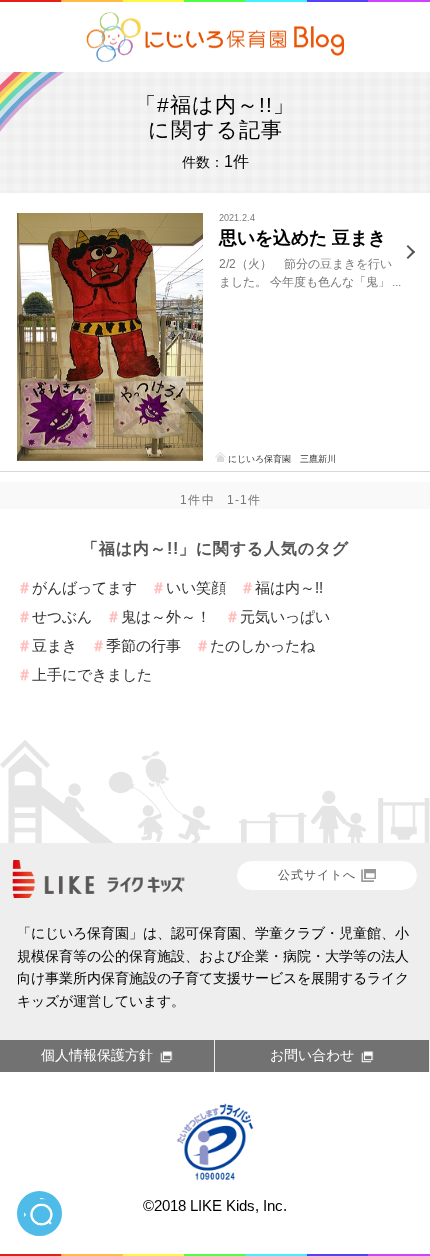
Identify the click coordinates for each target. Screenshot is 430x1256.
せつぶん (62, 616)
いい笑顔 (196, 587)
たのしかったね (262, 645)
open (39, 1213)
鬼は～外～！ (166, 616)
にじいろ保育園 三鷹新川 (282, 459)
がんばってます (84, 587)
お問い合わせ (312, 1055)
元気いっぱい (285, 616)
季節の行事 (143, 645)
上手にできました (92, 674)
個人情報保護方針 (97, 1055)
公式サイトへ (317, 875)
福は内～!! (289, 587)
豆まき (54, 645)
